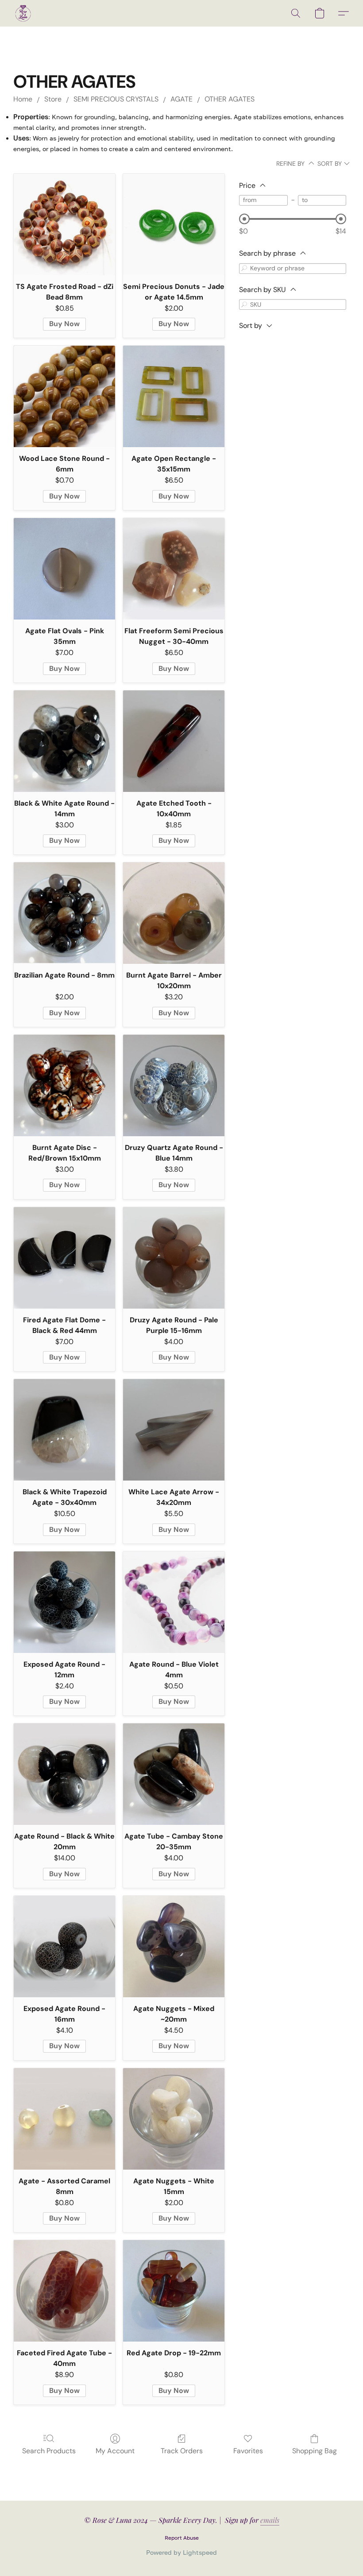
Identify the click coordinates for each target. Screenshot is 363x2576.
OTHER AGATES (230, 99)
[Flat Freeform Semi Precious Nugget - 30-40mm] (174, 569)
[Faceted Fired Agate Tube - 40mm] (64, 2291)
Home (23, 99)
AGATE (181, 99)
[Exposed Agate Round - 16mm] (64, 1947)
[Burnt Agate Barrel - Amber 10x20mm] (174, 913)
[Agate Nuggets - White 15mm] (174, 2119)
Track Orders (182, 2451)
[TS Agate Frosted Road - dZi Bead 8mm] (64, 224)
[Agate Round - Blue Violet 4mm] (174, 1602)
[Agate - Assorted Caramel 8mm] (64, 2119)
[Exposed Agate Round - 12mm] (64, 1602)
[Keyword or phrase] (244, 268)
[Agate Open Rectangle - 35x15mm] (174, 396)
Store (53, 99)
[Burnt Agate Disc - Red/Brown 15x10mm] (64, 1085)
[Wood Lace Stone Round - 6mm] (64, 396)
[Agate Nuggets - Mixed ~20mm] (174, 1947)
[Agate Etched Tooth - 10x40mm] (174, 741)
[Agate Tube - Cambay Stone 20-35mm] (174, 1774)
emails (270, 2520)
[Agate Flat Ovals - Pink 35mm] (64, 569)
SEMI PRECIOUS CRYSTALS (116, 99)
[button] (23, 13)
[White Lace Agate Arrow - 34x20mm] (174, 1430)
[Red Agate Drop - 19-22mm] (174, 2291)
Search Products (49, 2451)
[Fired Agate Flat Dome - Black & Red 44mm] (64, 1258)
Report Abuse (182, 2538)
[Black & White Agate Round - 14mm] (64, 741)
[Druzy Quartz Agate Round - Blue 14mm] (174, 1085)
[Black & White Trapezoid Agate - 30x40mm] (64, 1430)
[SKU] (244, 304)
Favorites (248, 2451)
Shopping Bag (315, 2451)
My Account (115, 2451)
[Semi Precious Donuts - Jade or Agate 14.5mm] (174, 224)
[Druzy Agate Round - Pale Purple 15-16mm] (174, 1258)
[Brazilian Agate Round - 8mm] (64, 913)
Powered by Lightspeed (181, 2552)
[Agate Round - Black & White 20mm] (64, 1774)
